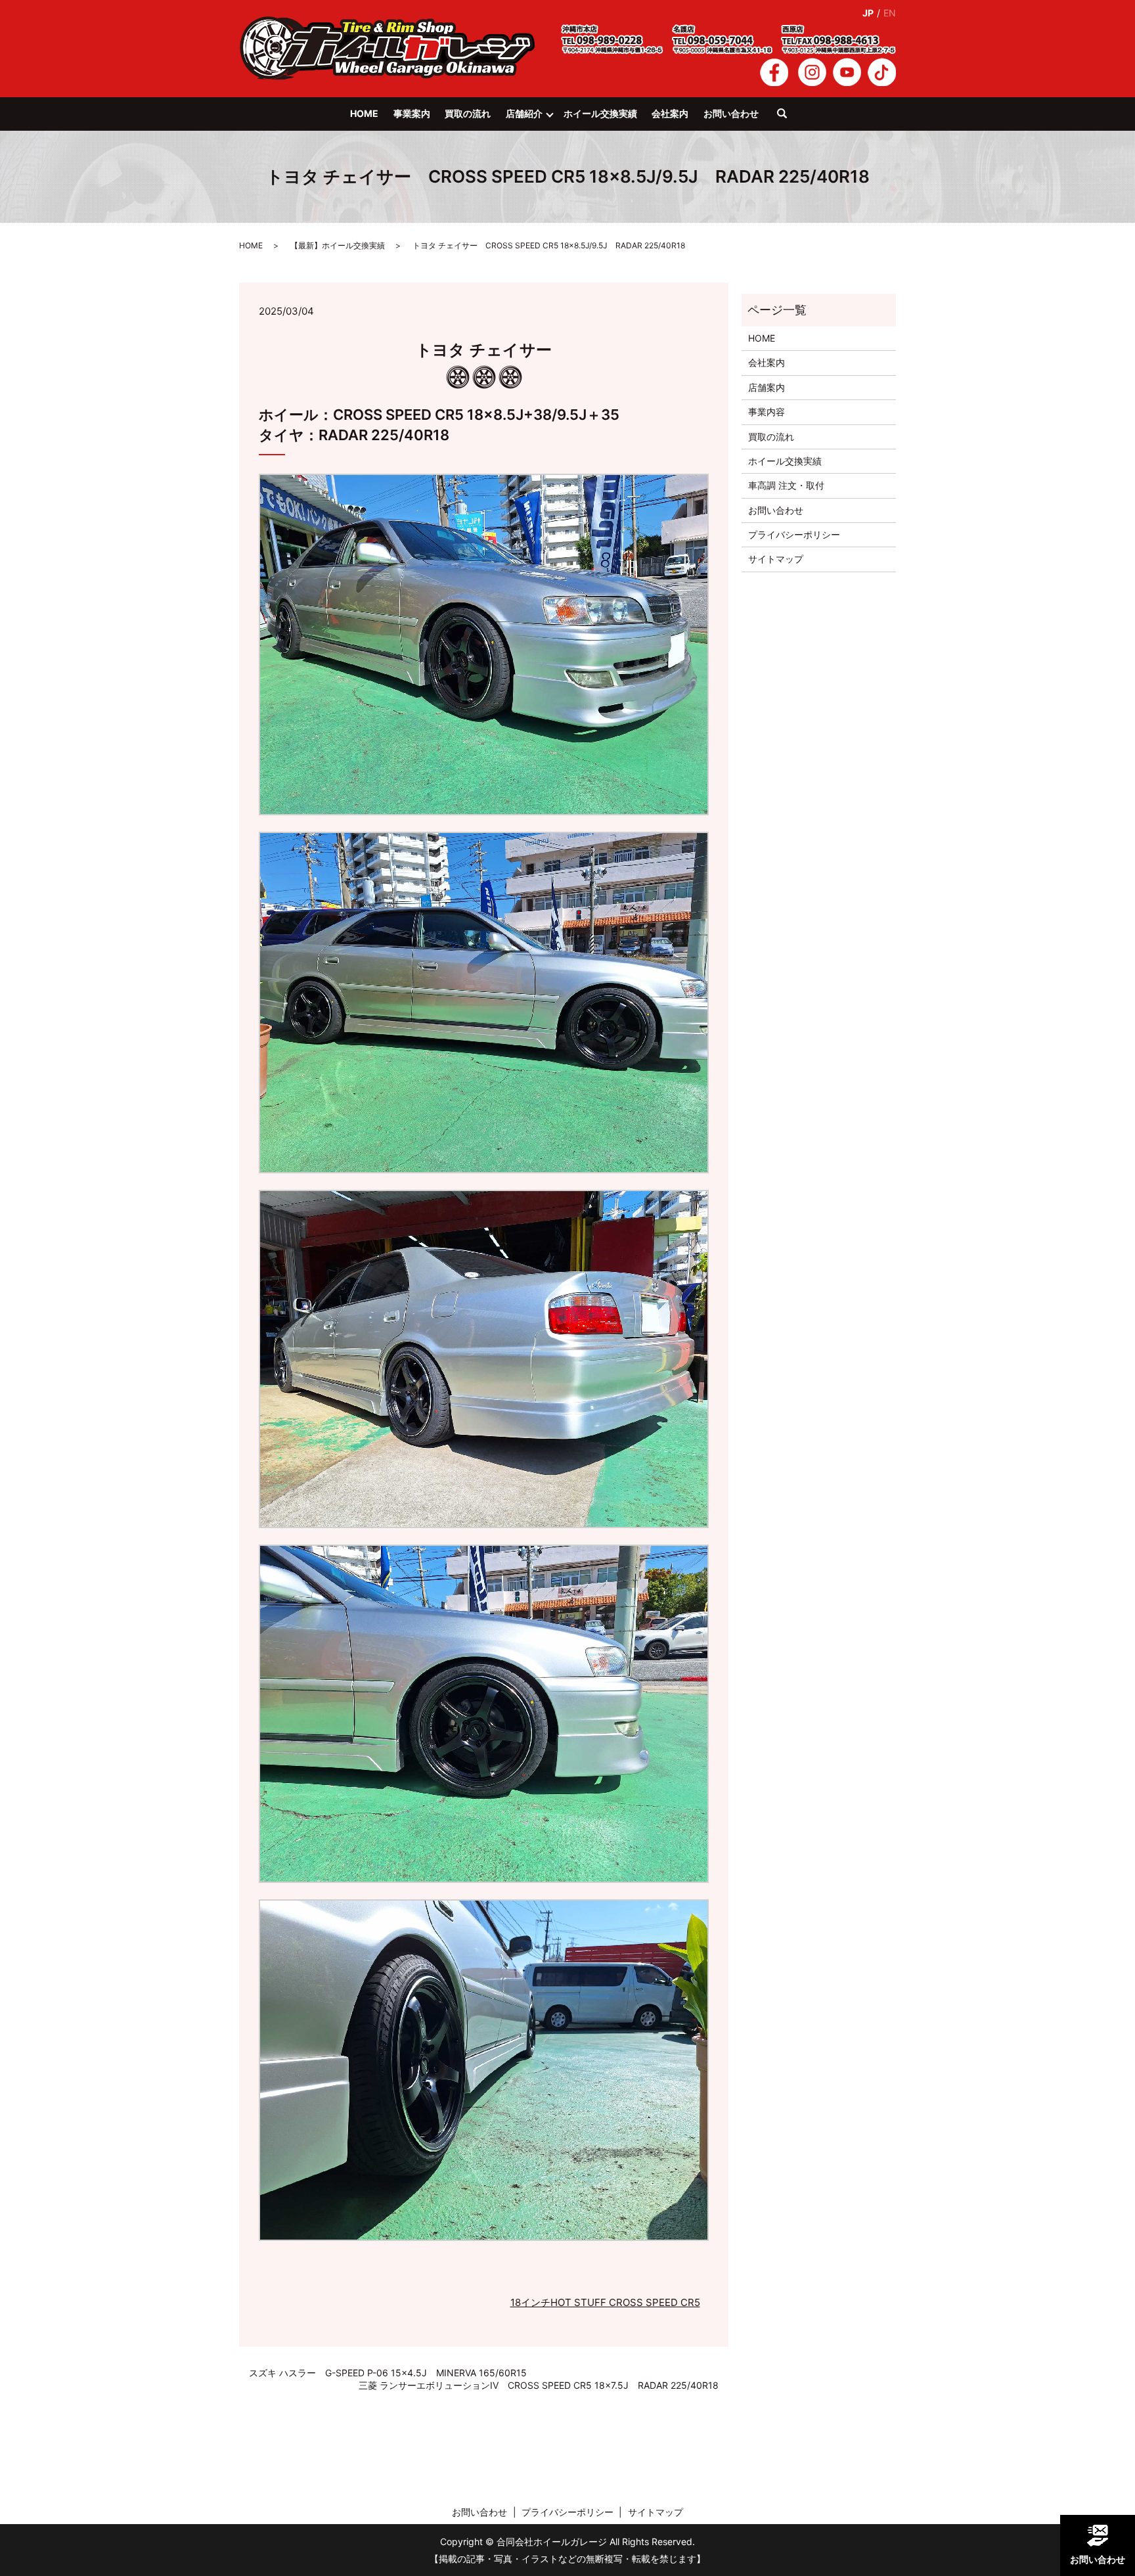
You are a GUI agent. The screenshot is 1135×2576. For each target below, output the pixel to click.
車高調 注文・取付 (786, 485)
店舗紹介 (524, 113)
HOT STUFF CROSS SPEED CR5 (625, 2302)
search (789, 120)
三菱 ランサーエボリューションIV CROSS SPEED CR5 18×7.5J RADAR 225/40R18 (539, 2385)
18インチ (530, 2302)
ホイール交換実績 (600, 113)
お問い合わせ (731, 113)
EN (890, 13)
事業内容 (767, 412)
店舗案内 (767, 387)
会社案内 (670, 113)
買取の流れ (468, 113)
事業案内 (412, 113)
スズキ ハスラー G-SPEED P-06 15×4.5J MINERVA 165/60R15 (388, 2373)
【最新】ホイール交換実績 (338, 245)
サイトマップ (776, 559)
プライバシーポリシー (794, 534)
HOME (364, 113)
